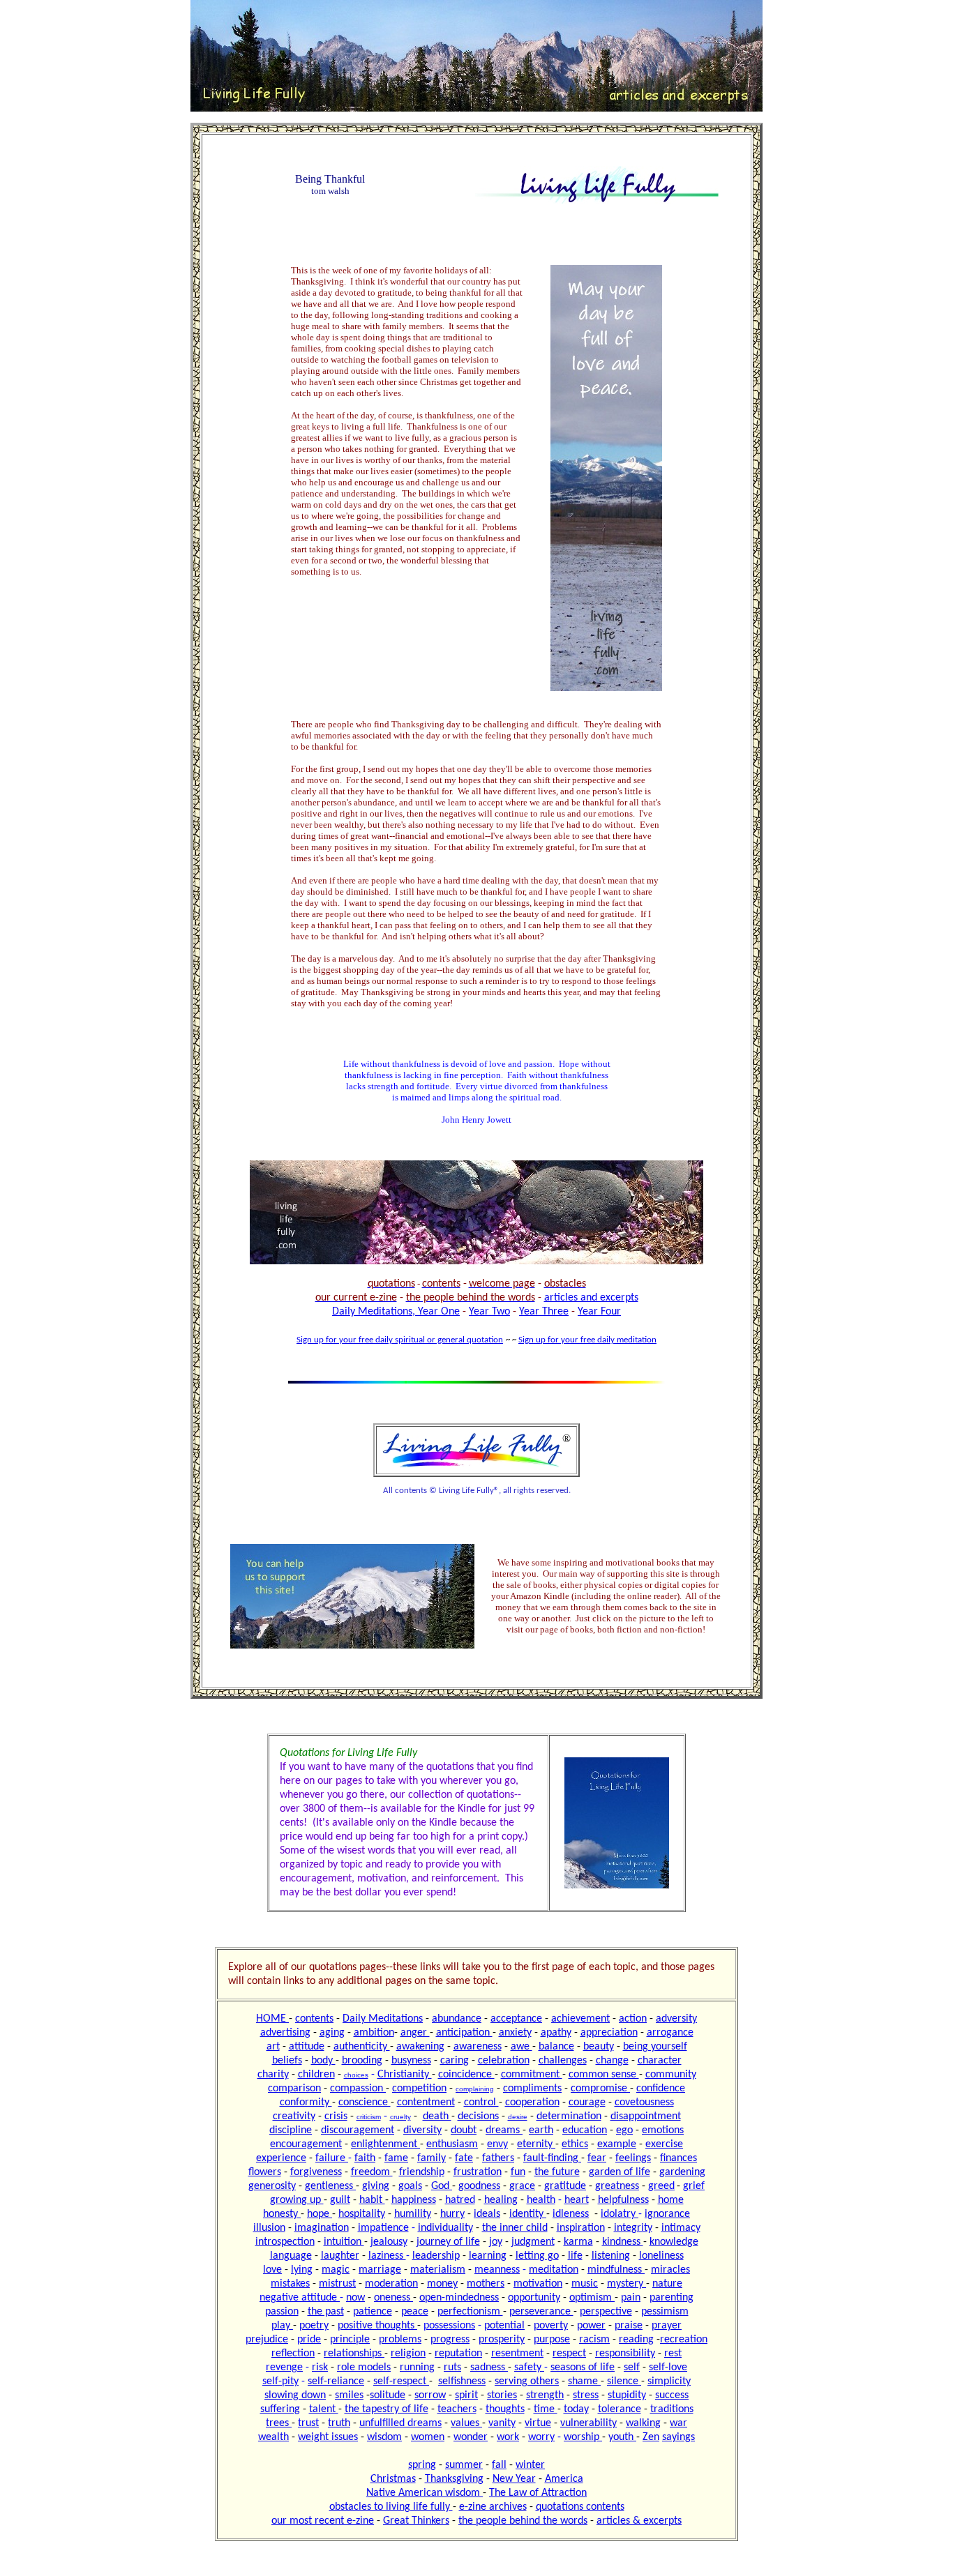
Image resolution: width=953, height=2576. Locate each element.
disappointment (646, 2116)
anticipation (464, 2033)
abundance (457, 2019)
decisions (478, 2116)
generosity (272, 2186)
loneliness (661, 2256)
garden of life (620, 2172)
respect (569, 2354)
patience (373, 2312)
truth (339, 2423)
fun (518, 2172)
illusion (269, 2228)
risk (320, 2367)
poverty (551, 2326)
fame (396, 2158)
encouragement (306, 2144)
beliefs (287, 2061)
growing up (297, 2200)
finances (678, 2158)
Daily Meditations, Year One (396, 1312)
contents (314, 2019)
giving (376, 2186)
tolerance (620, 2409)
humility (413, 2214)
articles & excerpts (639, 2521)
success (672, 2395)
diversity (422, 2130)
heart (577, 2200)
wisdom (384, 2437)
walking (643, 2423)
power (591, 2326)
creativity (294, 2116)
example (617, 2144)
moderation (391, 2284)
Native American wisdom (425, 2493)
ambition (374, 2033)
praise (629, 2326)
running (417, 2367)
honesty (282, 2214)
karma (578, 2242)
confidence (661, 2089)
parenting (671, 2298)
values (466, 2423)
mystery (626, 2284)
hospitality (362, 2214)
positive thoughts (377, 2326)
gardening (682, 2172)
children (316, 2075)
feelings (633, 2158)
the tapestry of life (387, 2409)
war (678, 2423)
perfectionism (470, 2312)
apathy (556, 2033)
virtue (538, 2423)
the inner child (515, 2228)
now (355, 2298)
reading (636, 2340)
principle (350, 2340)
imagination (322, 2228)
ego (624, 2130)
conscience (365, 2103)
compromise (600, 2089)
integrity (633, 2228)
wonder (471, 2437)
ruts (452, 2367)
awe (521, 2047)
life (575, 2256)
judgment (533, 2242)
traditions (672, 2409)
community (671, 2075)
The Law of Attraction (538, 2493)
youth (622, 2437)
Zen (651, 2437)
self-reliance (336, 2381)
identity (528, 2214)
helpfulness (623, 2200)
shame (584, 2381)
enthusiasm (452, 2144)
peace (415, 2312)
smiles (349, 2395)
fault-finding (552, 2158)
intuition (344, 2242)
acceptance (516, 2019)
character (660, 2061)
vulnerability (588, 2423)
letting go (537, 2256)
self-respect (401, 2381)
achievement (580, 2019)
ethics (575, 2144)
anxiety (515, 2033)
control (481, 2103)
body (323, 2061)
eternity (536, 2144)
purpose (552, 2340)
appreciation (609, 2033)
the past (326, 2312)
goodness (479, 2186)
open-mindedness (459, 2298)
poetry (314, 2326)
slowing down (295, 2395)
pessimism (665, 2312)
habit (372, 2200)
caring (455, 2061)
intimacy (681, 2228)
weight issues (328, 2437)
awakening (420, 2047)
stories (502, 2395)
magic (336, 2270)
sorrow (430, 2395)
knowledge (674, 2242)
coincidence (466, 2075)
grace (522, 2186)
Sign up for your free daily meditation (587, 1340)
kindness (623, 2242)
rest (673, 2354)
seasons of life (583, 2367)
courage (587, 2103)
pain (631, 2298)
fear (597, 2158)
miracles (670, 2270)
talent (324, 2409)
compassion (358, 2089)
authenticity (362, 2047)
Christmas (393, 2479)
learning (488, 2256)
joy (496, 2242)
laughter (340, 2256)
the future (557, 2172)
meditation (554, 2270)
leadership (436, 2256)
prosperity (502, 2340)
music (585, 2284)
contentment (426, 2103)
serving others (527, 2381)
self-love (668, 2367)
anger (415, 2033)
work (508, 2437)
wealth (273, 2437)
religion (408, 2354)
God (442, 2186)
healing (501, 2200)
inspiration (581, 2228)
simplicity (669, 2381)
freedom (372, 2172)
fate (464, 2158)
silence (624, 2381)
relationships (354, 2354)
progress (450, 2340)
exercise (664, 2144)
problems (400, 2340)
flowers (265, 2172)
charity (273, 2075)
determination (569, 2116)
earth (541, 2130)
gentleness (330, 2186)
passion (282, 2312)
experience (281, 2158)
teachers (457, 2409)
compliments (532, 2089)
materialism (438, 2270)
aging (332, 2033)
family (432, 2158)
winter (530, 2465)
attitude (307, 2047)
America (564, 2479)
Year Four (599, 1312)
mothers (486, 2284)
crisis (336, 2116)
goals (410, 2186)
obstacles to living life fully (391, 2507)
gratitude (565, 2186)
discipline (291, 2130)
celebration (504, 2061)
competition (419, 2089)
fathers (498, 2158)
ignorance (667, 2214)
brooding (362, 2061)
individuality (445, 2228)
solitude (388, 2395)
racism (594, 2340)
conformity (306, 2103)
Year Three (544, 1312)
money (442, 2284)
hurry (452, 2214)
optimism (592, 2298)
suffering (280, 2409)
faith (365, 2158)
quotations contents (580, 2507)
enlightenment (385, 2144)
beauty (599, 2047)
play (282, 2326)
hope (320, 2214)
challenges (563, 2061)
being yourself (655, 2047)
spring (422, 2465)
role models (364, 2367)
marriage (380, 2270)
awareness (478, 2047)
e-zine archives (493, 2507)
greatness (617, 2186)
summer (464, 2465)
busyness (411, 2061)
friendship (422, 2172)
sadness (489, 2367)
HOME (272, 2019)
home (671, 2200)
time (546, 2409)
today (576, 2409)
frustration (478, 2172)
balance (556, 2047)
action (633, 2019)
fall (499, 2465)
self (632, 2367)
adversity (676, 2019)
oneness (393, 2298)
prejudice (267, 2340)
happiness (414, 2200)
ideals (487, 2214)
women (428, 2437)
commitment (532, 2075)
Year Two (489, 1312)
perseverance (541, 2312)
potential (504, 2326)
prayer (667, 2326)
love (272, 2270)
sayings (678, 2437)
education (585, 2130)
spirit (466, 2395)
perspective (606, 2312)
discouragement (358, 2130)
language (291, 2256)
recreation (684, 2340)
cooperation (532, 2103)
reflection (293, 2354)
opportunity (534, 2298)
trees (279, 2423)
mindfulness (616, 2270)
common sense (604, 2075)
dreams (504, 2130)
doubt (464, 2130)
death (437, 2116)
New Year (514, 2479)
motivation (538, 2284)
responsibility (625, 2354)
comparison (294, 2089)
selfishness (462, 2381)
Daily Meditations (383, 2019)
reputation (458, 2354)
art (273, 2047)
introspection (285, 2242)
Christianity (405, 2075)
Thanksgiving (454, 2479)
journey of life (448, 2242)
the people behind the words (523, 2521)
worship (583, 2437)
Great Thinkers (416, 2521)
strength (545, 2395)
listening (611, 2256)
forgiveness (316, 2172)
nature (667, 2284)
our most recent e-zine (323, 2521)
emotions (663, 2130)
